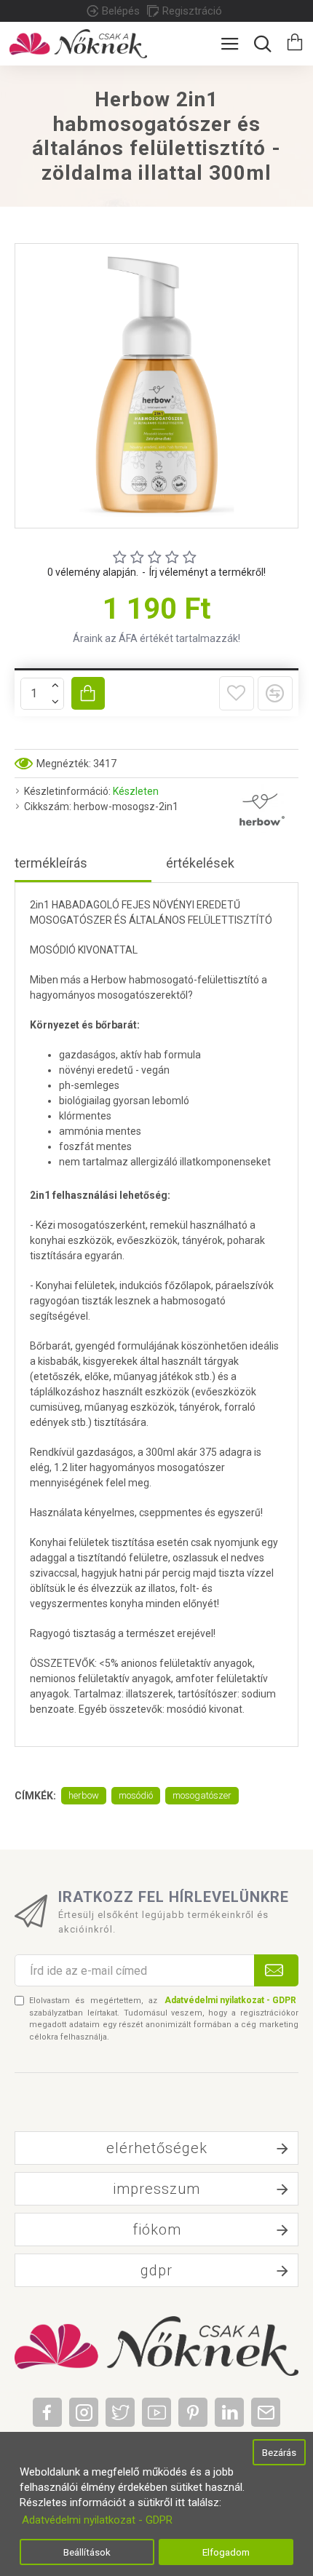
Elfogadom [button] (226, 2552)
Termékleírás (51, 863)
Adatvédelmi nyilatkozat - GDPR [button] (97, 2520)
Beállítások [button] (87, 2552)
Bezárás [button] (279, 2452)
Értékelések (200, 863)
